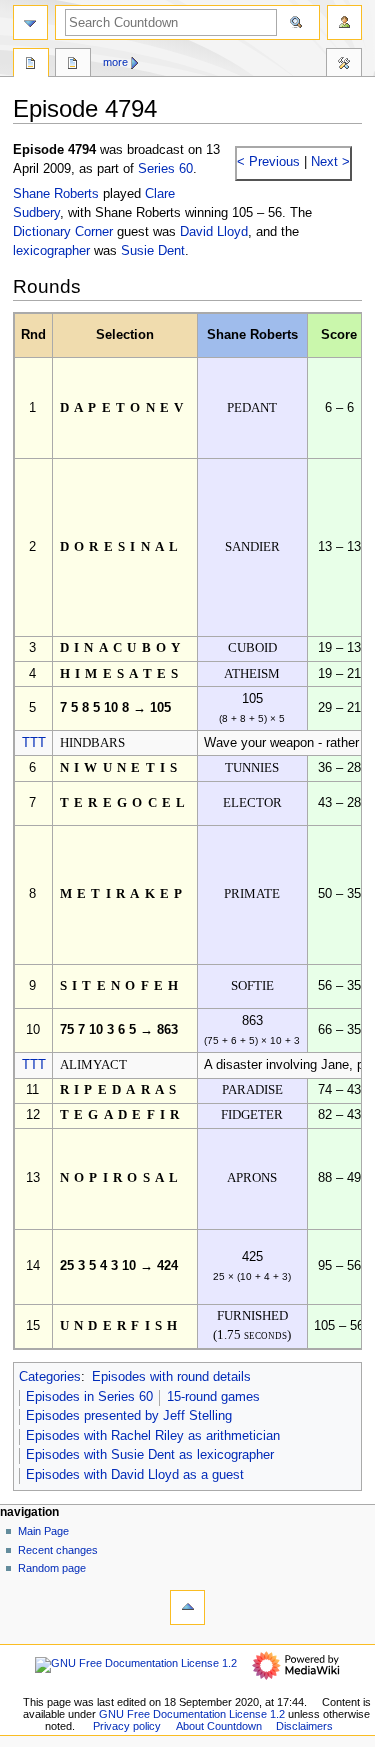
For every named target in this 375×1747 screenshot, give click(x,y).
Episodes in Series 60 (89, 1397)
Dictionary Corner (63, 232)
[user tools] (344, 22)
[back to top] (187, 1607)
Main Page (43, 1531)
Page (31, 65)
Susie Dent (153, 251)
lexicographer (51, 251)
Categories (50, 1377)
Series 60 (165, 169)
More (115, 62)
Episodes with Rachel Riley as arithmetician (153, 1436)
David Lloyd (214, 232)
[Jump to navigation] (30, 22)
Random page (52, 1568)
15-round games (213, 1397)
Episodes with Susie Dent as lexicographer (150, 1455)
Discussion (73, 65)
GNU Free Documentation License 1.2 (192, 1714)
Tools (344, 65)
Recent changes (58, 1550)
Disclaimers (304, 1726)
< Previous (268, 162)
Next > (328, 162)
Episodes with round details (171, 1377)
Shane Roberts (56, 194)
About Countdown (219, 1726)
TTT (34, 743)
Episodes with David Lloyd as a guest (135, 1475)
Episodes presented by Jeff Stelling (129, 1416)
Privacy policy (127, 1726)
